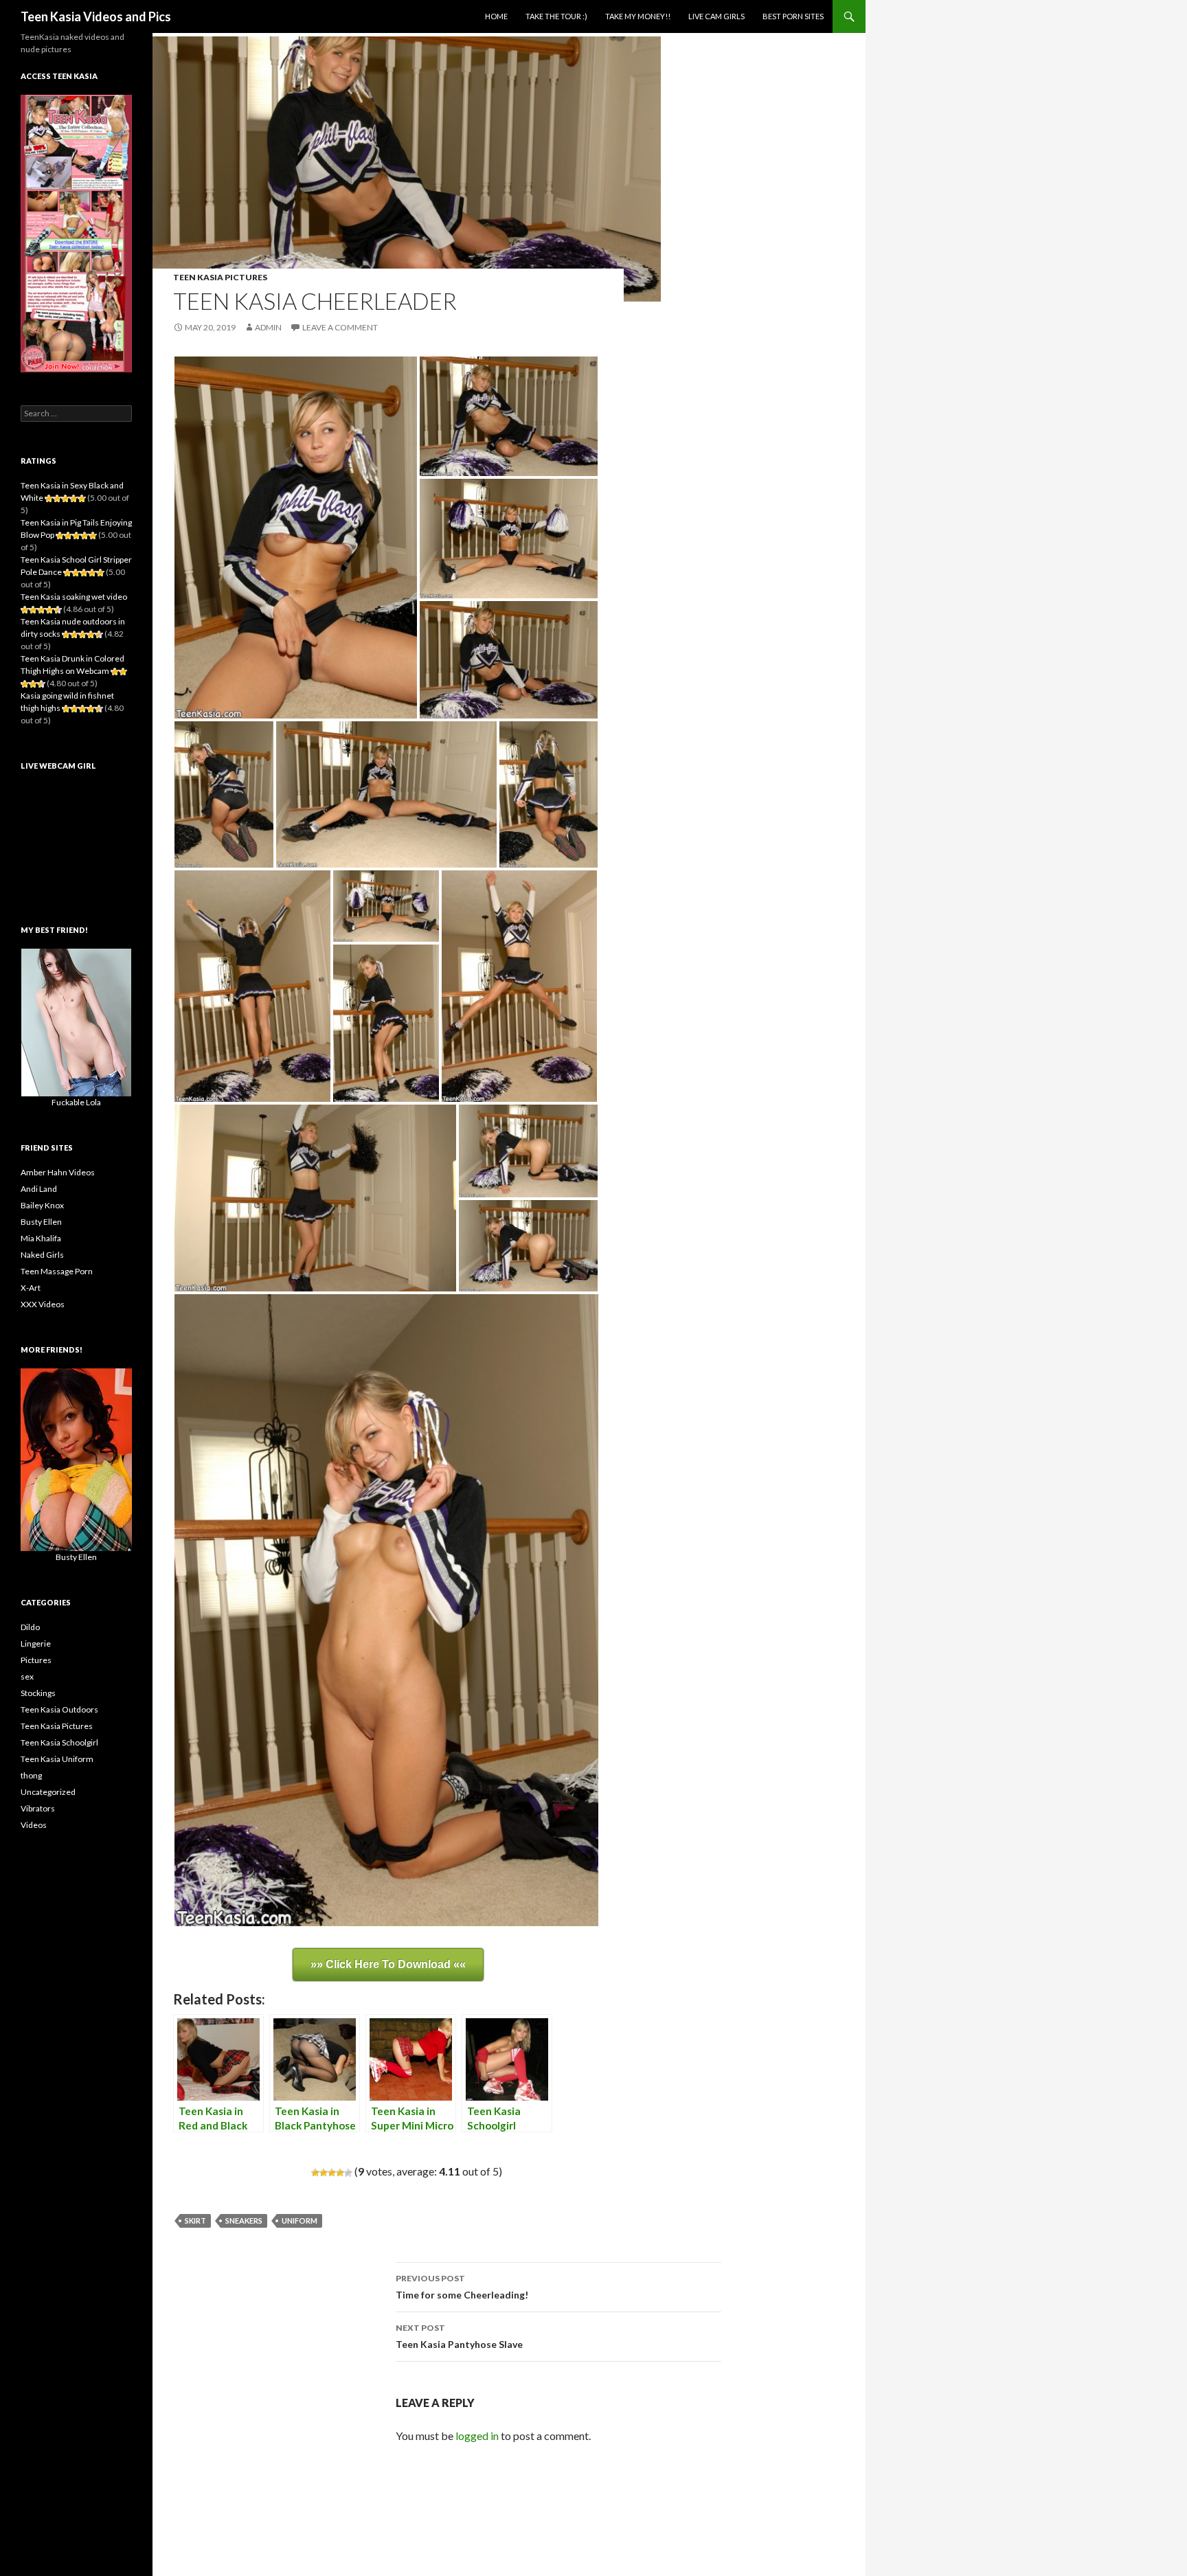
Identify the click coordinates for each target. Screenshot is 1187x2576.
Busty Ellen (41, 1222)
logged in (477, 2436)
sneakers (244, 2221)
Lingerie (36, 1643)
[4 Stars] (340, 2173)
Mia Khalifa (41, 1238)
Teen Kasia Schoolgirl (59, 1742)
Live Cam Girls (716, 16)
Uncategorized (48, 1792)
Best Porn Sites (793, 16)
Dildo (30, 1627)
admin (268, 327)
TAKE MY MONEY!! (638, 16)
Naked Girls (42, 1255)
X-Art (31, 1288)
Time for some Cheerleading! (462, 2287)
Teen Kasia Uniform (57, 1759)
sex (27, 1676)
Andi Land (39, 1189)
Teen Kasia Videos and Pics (96, 16)
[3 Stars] (332, 2173)
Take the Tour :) (556, 16)
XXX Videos (43, 1304)
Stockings (38, 1693)
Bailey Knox (42, 1205)
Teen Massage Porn (57, 1271)
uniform (299, 2221)
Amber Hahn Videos (58, 1172)
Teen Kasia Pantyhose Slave (459, 2336)
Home (496, 16)
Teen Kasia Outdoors (59, 1709)
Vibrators (38, 1808)
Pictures (36, 1660)
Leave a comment (340, 327)
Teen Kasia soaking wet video (74, 597)
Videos (34, 1825)
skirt (195, 2221)
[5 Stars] (348, 2173)
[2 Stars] (324, 2173)
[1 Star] (315, 2173)
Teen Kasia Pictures (220, 277)
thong (31, 1775)
